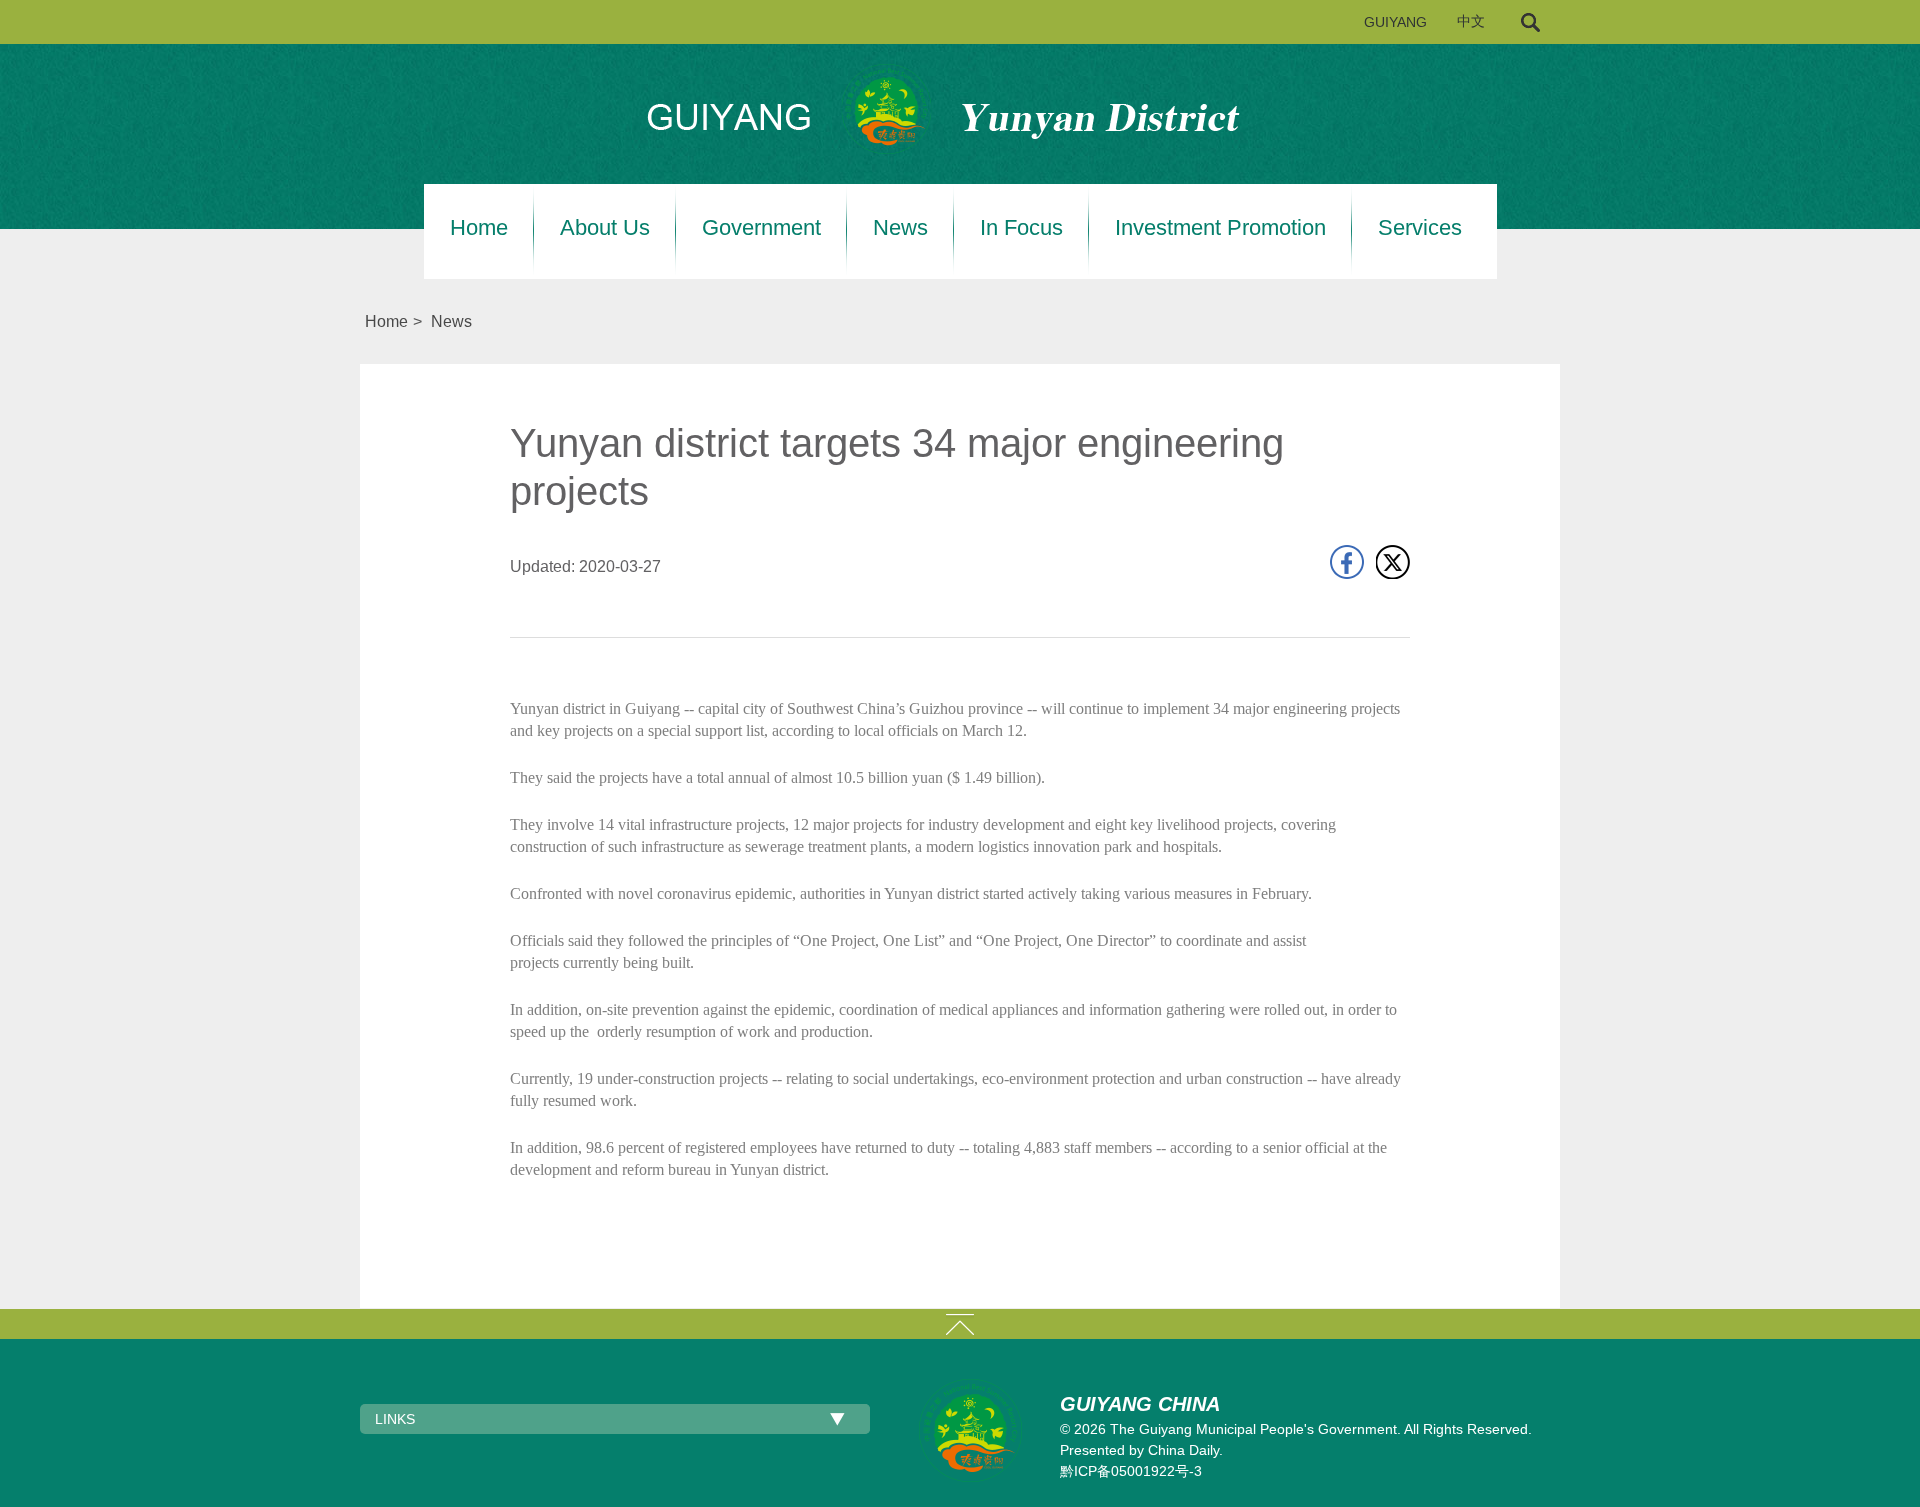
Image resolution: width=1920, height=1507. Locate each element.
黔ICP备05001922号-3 (1131, 1471)
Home (479, 228)
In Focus (1021, 228)
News (900, 228)
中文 (1471, 21)
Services (1420, 228)
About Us (605, 228)
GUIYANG (1395, 22)
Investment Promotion (1220, 228)
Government (761, 228)
